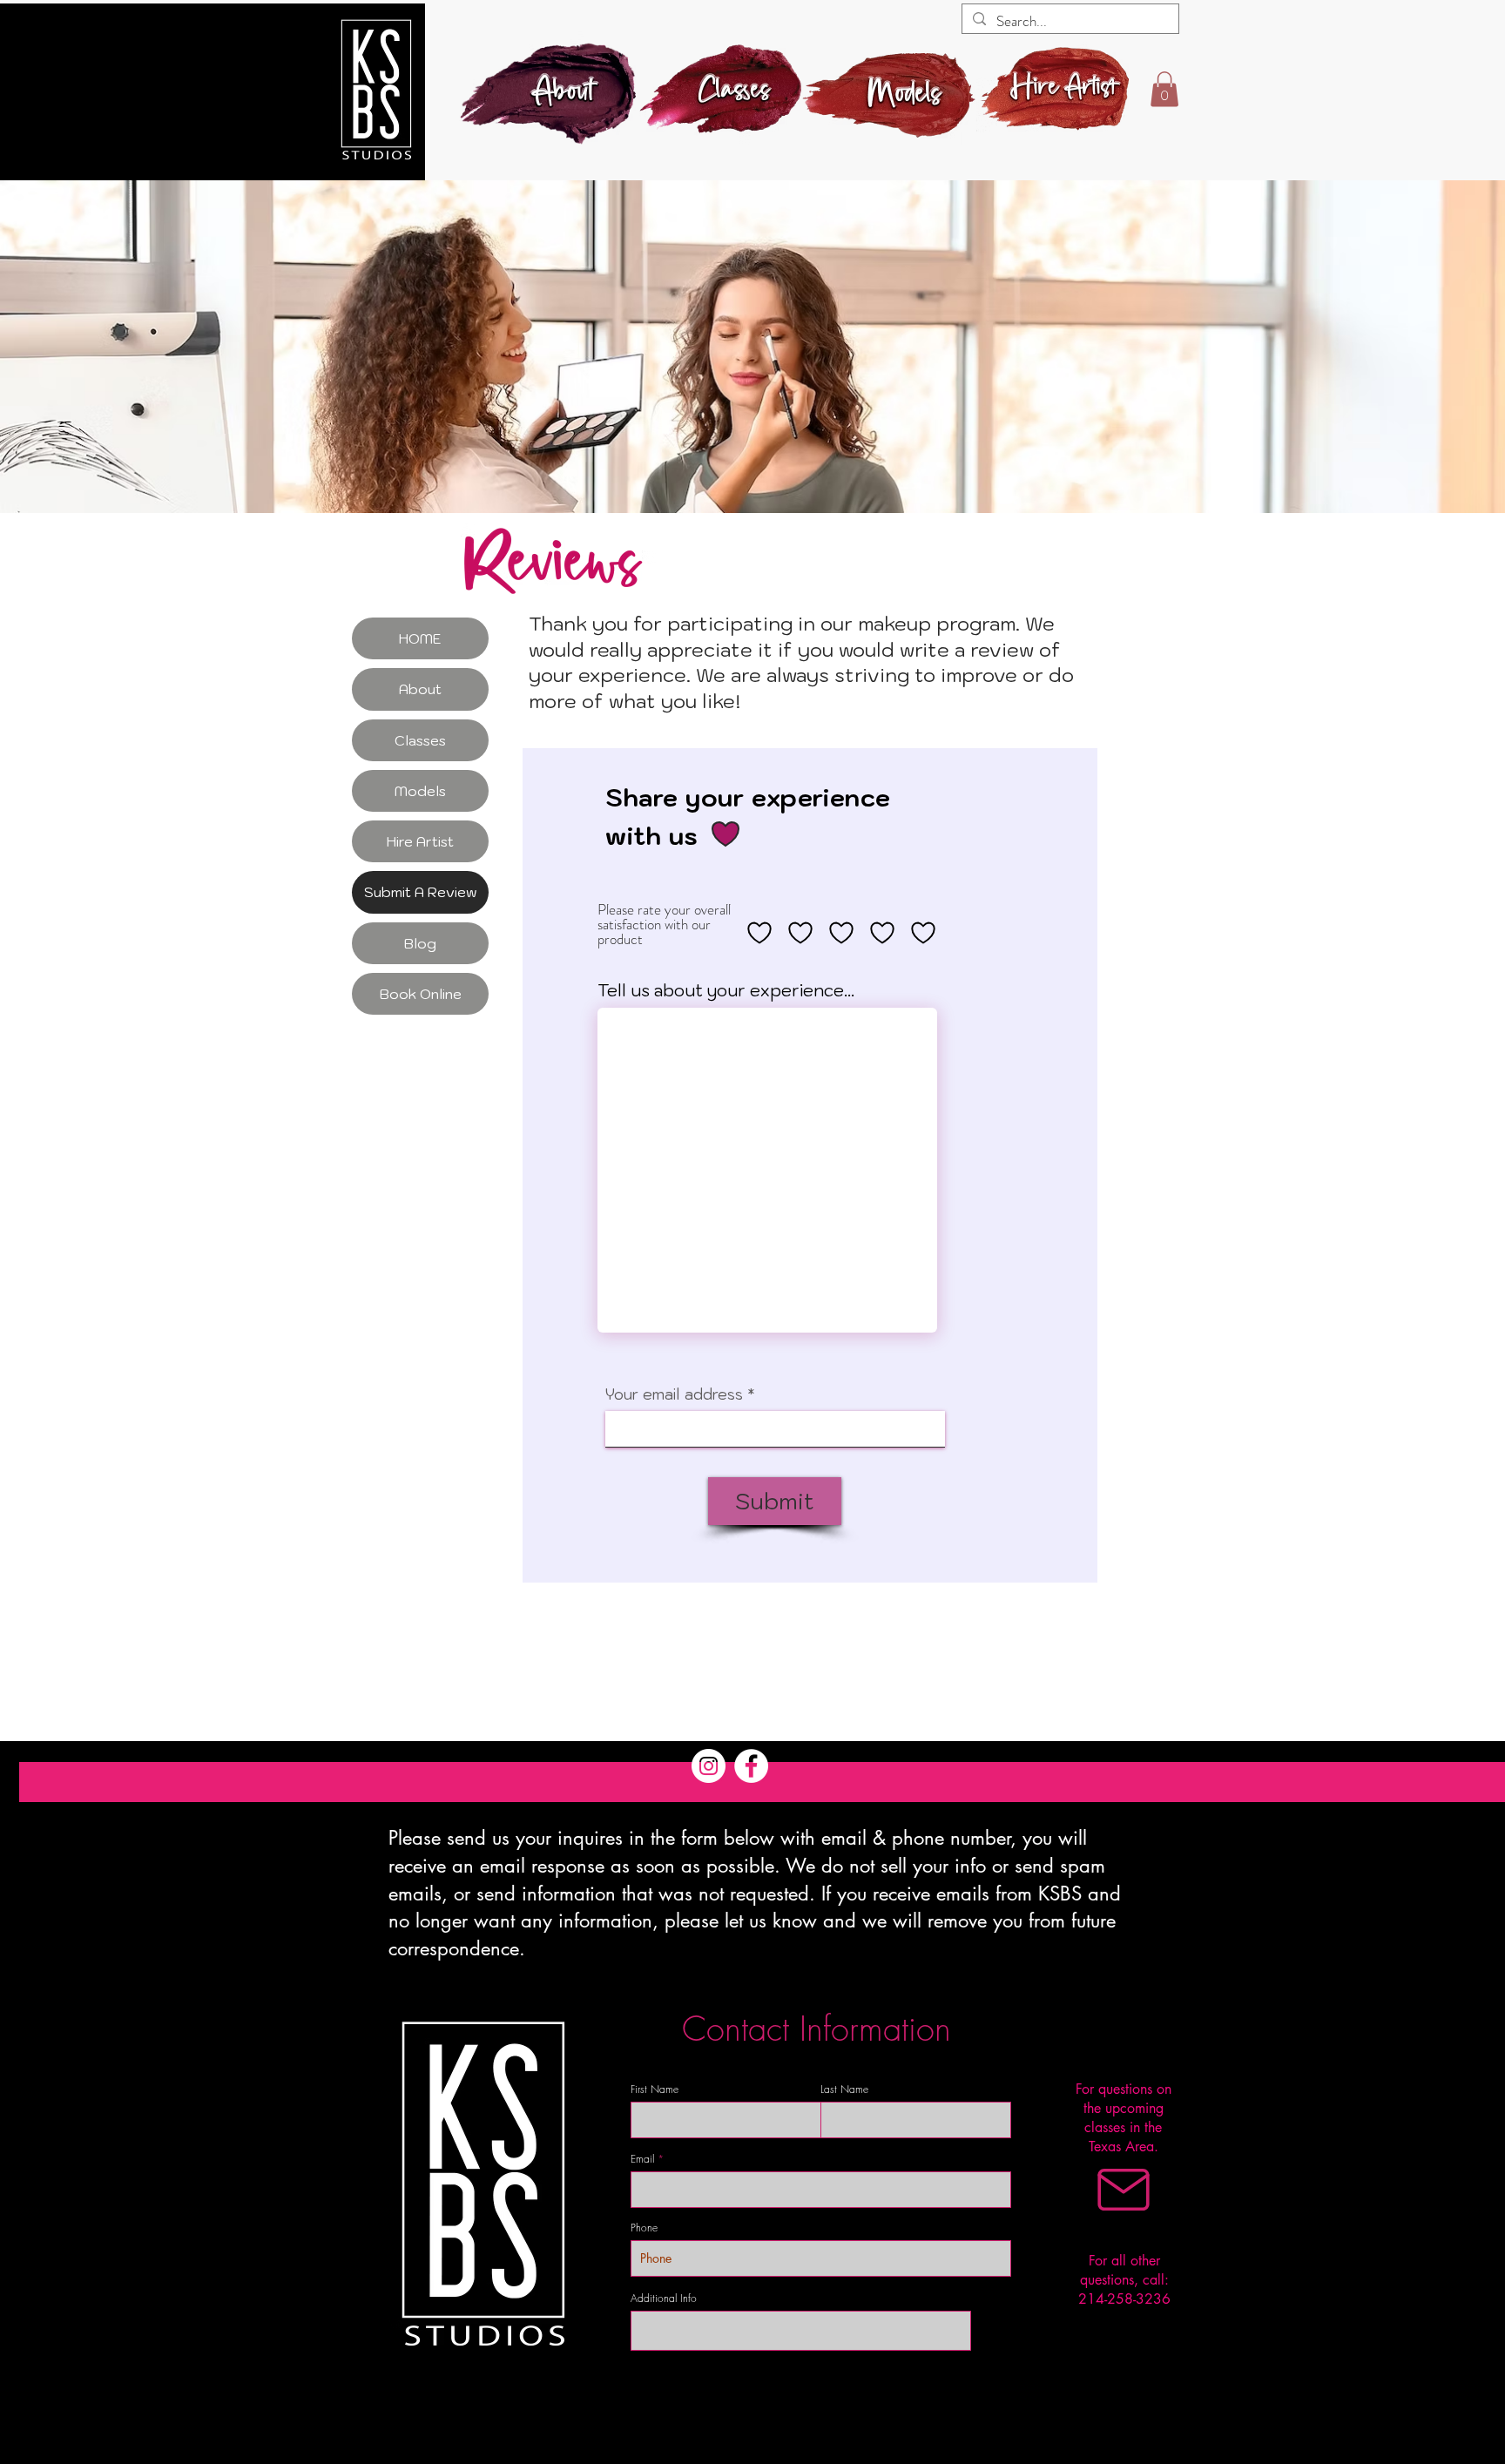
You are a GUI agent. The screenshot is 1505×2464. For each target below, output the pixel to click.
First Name (655, 2089)
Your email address (674, 1395)
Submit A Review (421, 892)
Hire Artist (420, 841)
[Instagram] (709, 1766)
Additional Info (664, 2299)
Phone (644, 2228)
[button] (1164, 89)
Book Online (421, 994)
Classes (420, 740)
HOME (420, 638)
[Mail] (1124, 2190)
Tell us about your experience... (726, 991)
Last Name (844, 2089)
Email (642, 2159)
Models (420, 791)
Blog (420, 943)
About (420, 689)
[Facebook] (751, 1766)
